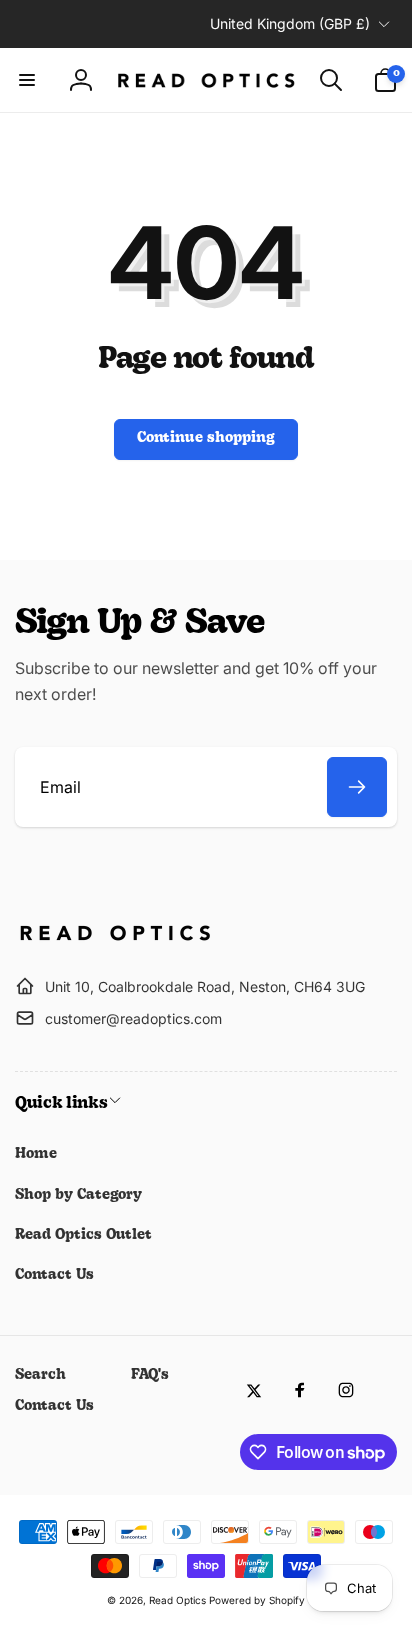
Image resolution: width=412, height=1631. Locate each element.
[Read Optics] (115, 937)
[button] (27, 80)
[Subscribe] (357, 787)
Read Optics (177, 1600)
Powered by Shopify (257, 1600)
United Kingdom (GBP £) (290, 23)
